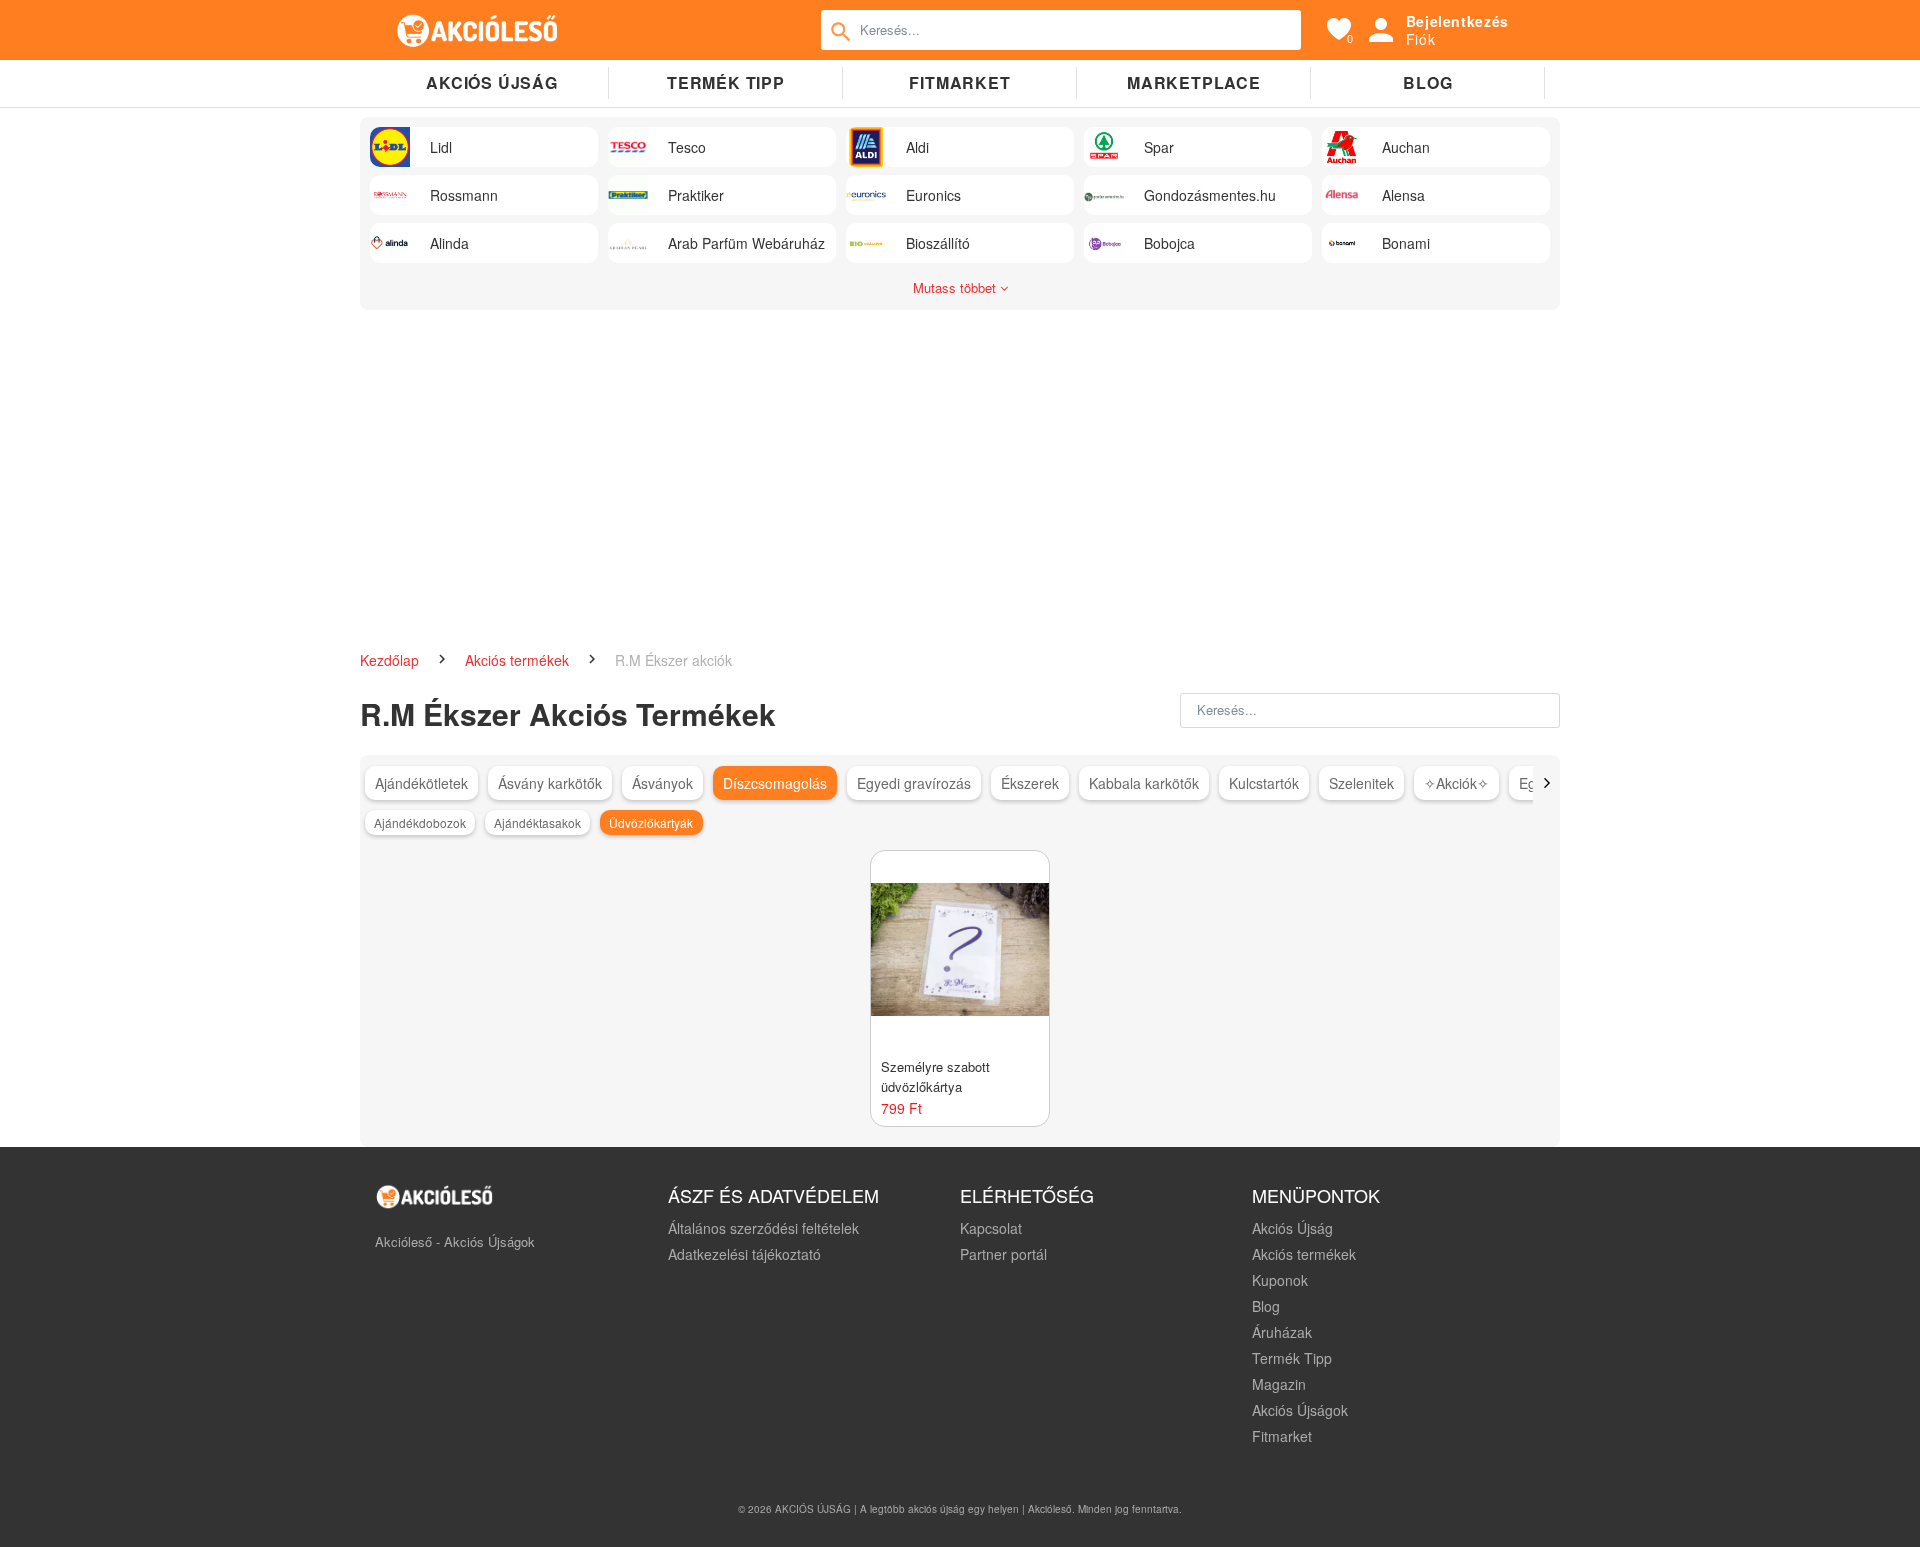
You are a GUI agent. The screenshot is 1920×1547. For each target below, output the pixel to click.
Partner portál (1003, 1254)
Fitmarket (959, 82)
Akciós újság (492, 82)
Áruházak (1282, 1332)
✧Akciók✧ (1456, 783)
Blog (1427, 82)
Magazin (1279, 1384)
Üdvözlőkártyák (651, 822)
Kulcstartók (1264, 783)
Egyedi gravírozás (914, 783)
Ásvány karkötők (550, 783)
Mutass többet (956, 287)
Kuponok (1280, 1280)
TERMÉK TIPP (726, 82)
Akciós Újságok (1300, 1410)
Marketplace (1194, 82)
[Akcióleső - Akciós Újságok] (478, 30)
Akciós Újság (1292, 1228)
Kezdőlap (391, 660)
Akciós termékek (519, 660)
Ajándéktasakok (537, 822)
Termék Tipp (1292, 1358)
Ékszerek (1030, 783)
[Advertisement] (960, 470)
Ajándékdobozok (420, 822)
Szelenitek (1361, 783)
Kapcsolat (991, 1228)
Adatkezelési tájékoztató (744, 1254)
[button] (1546, 783)
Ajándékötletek (421, 783)
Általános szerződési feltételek (763, 1228)
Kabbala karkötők (1144, 783)
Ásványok (662, 783)
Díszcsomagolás (775, 783)
